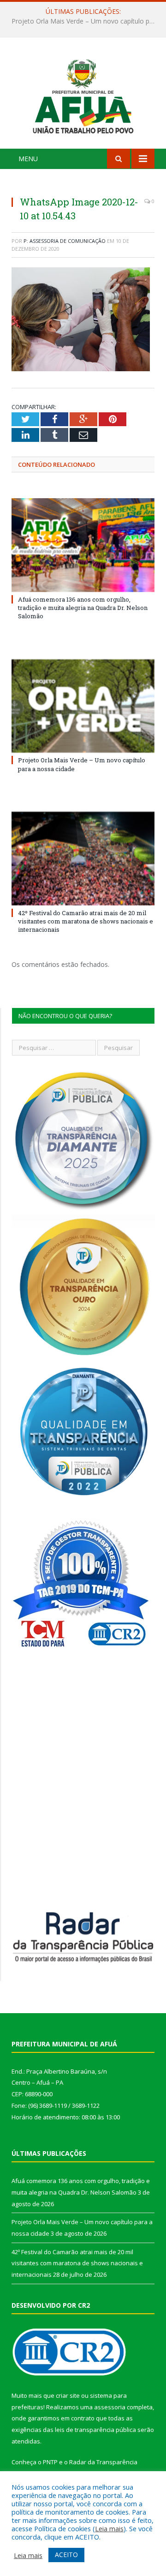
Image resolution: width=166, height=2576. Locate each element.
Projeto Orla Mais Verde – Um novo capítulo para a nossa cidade (85, 21)
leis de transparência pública (95, 2430)
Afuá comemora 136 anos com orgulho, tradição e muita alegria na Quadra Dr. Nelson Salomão (83, 608)
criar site (68, 2395)
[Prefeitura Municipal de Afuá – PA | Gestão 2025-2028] (83, 94)
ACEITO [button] (66, 2555)
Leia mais (109, 2528)
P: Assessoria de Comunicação (65, 241)
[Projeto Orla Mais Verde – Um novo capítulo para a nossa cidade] (83, 706)
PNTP (50, 2462)
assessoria (110, 2407)
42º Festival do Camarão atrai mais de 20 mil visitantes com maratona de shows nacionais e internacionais (86, 921)
